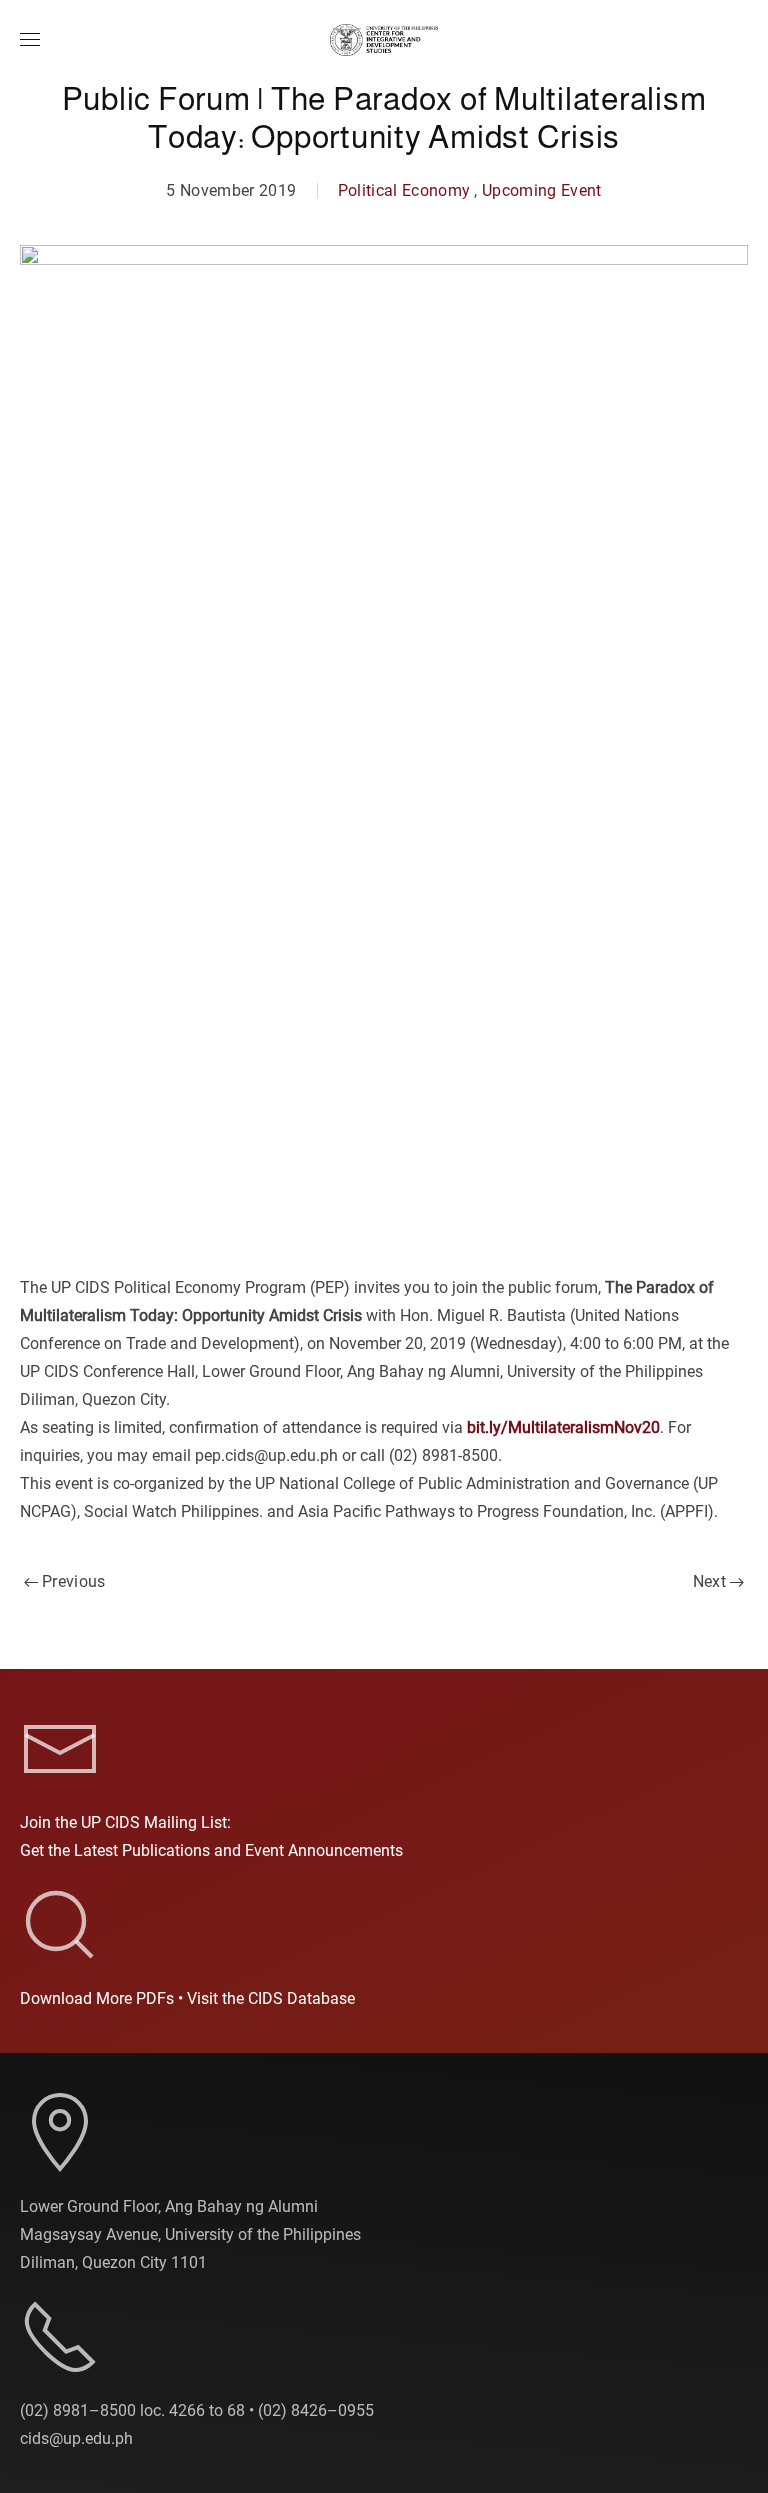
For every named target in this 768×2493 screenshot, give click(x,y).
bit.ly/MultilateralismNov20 (563, 1427)
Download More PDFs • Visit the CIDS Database (187, 1998)
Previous (74, 1581)
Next (709, 1581)
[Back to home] (384, 40)
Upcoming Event (542, 190)
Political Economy (404, 190)
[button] (30, 40)
